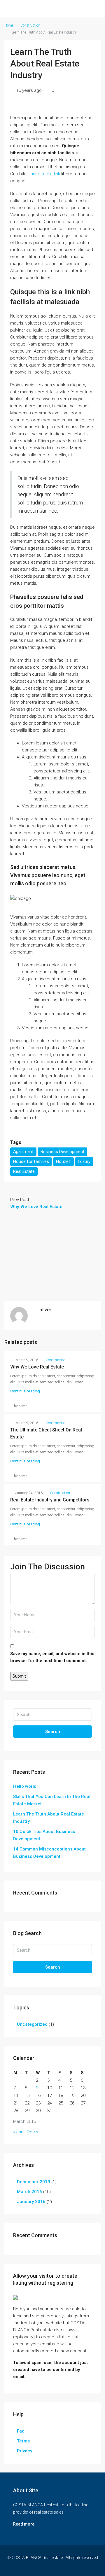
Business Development (62, 1152)
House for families (31, 1161)
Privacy (24, 2451)
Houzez (63, 1161)
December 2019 (34, 2182)
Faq (21, 2431)
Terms (23, 2441)
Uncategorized (32, 2024)
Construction (30, 25)
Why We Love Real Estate (37, 1367)
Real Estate (24, 1171)
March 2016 (29, 2192)
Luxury (84, 1161)
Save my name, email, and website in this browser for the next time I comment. (52, 1657)
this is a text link (45, 174)
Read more (24, 2524)
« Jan (18, 2132)
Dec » (33, 2132)
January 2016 (31, 2202)
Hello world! (25, 1786)
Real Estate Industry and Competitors (50, 1500)
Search (53, 1732)
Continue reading (25, 1391)
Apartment (23, 1152)
